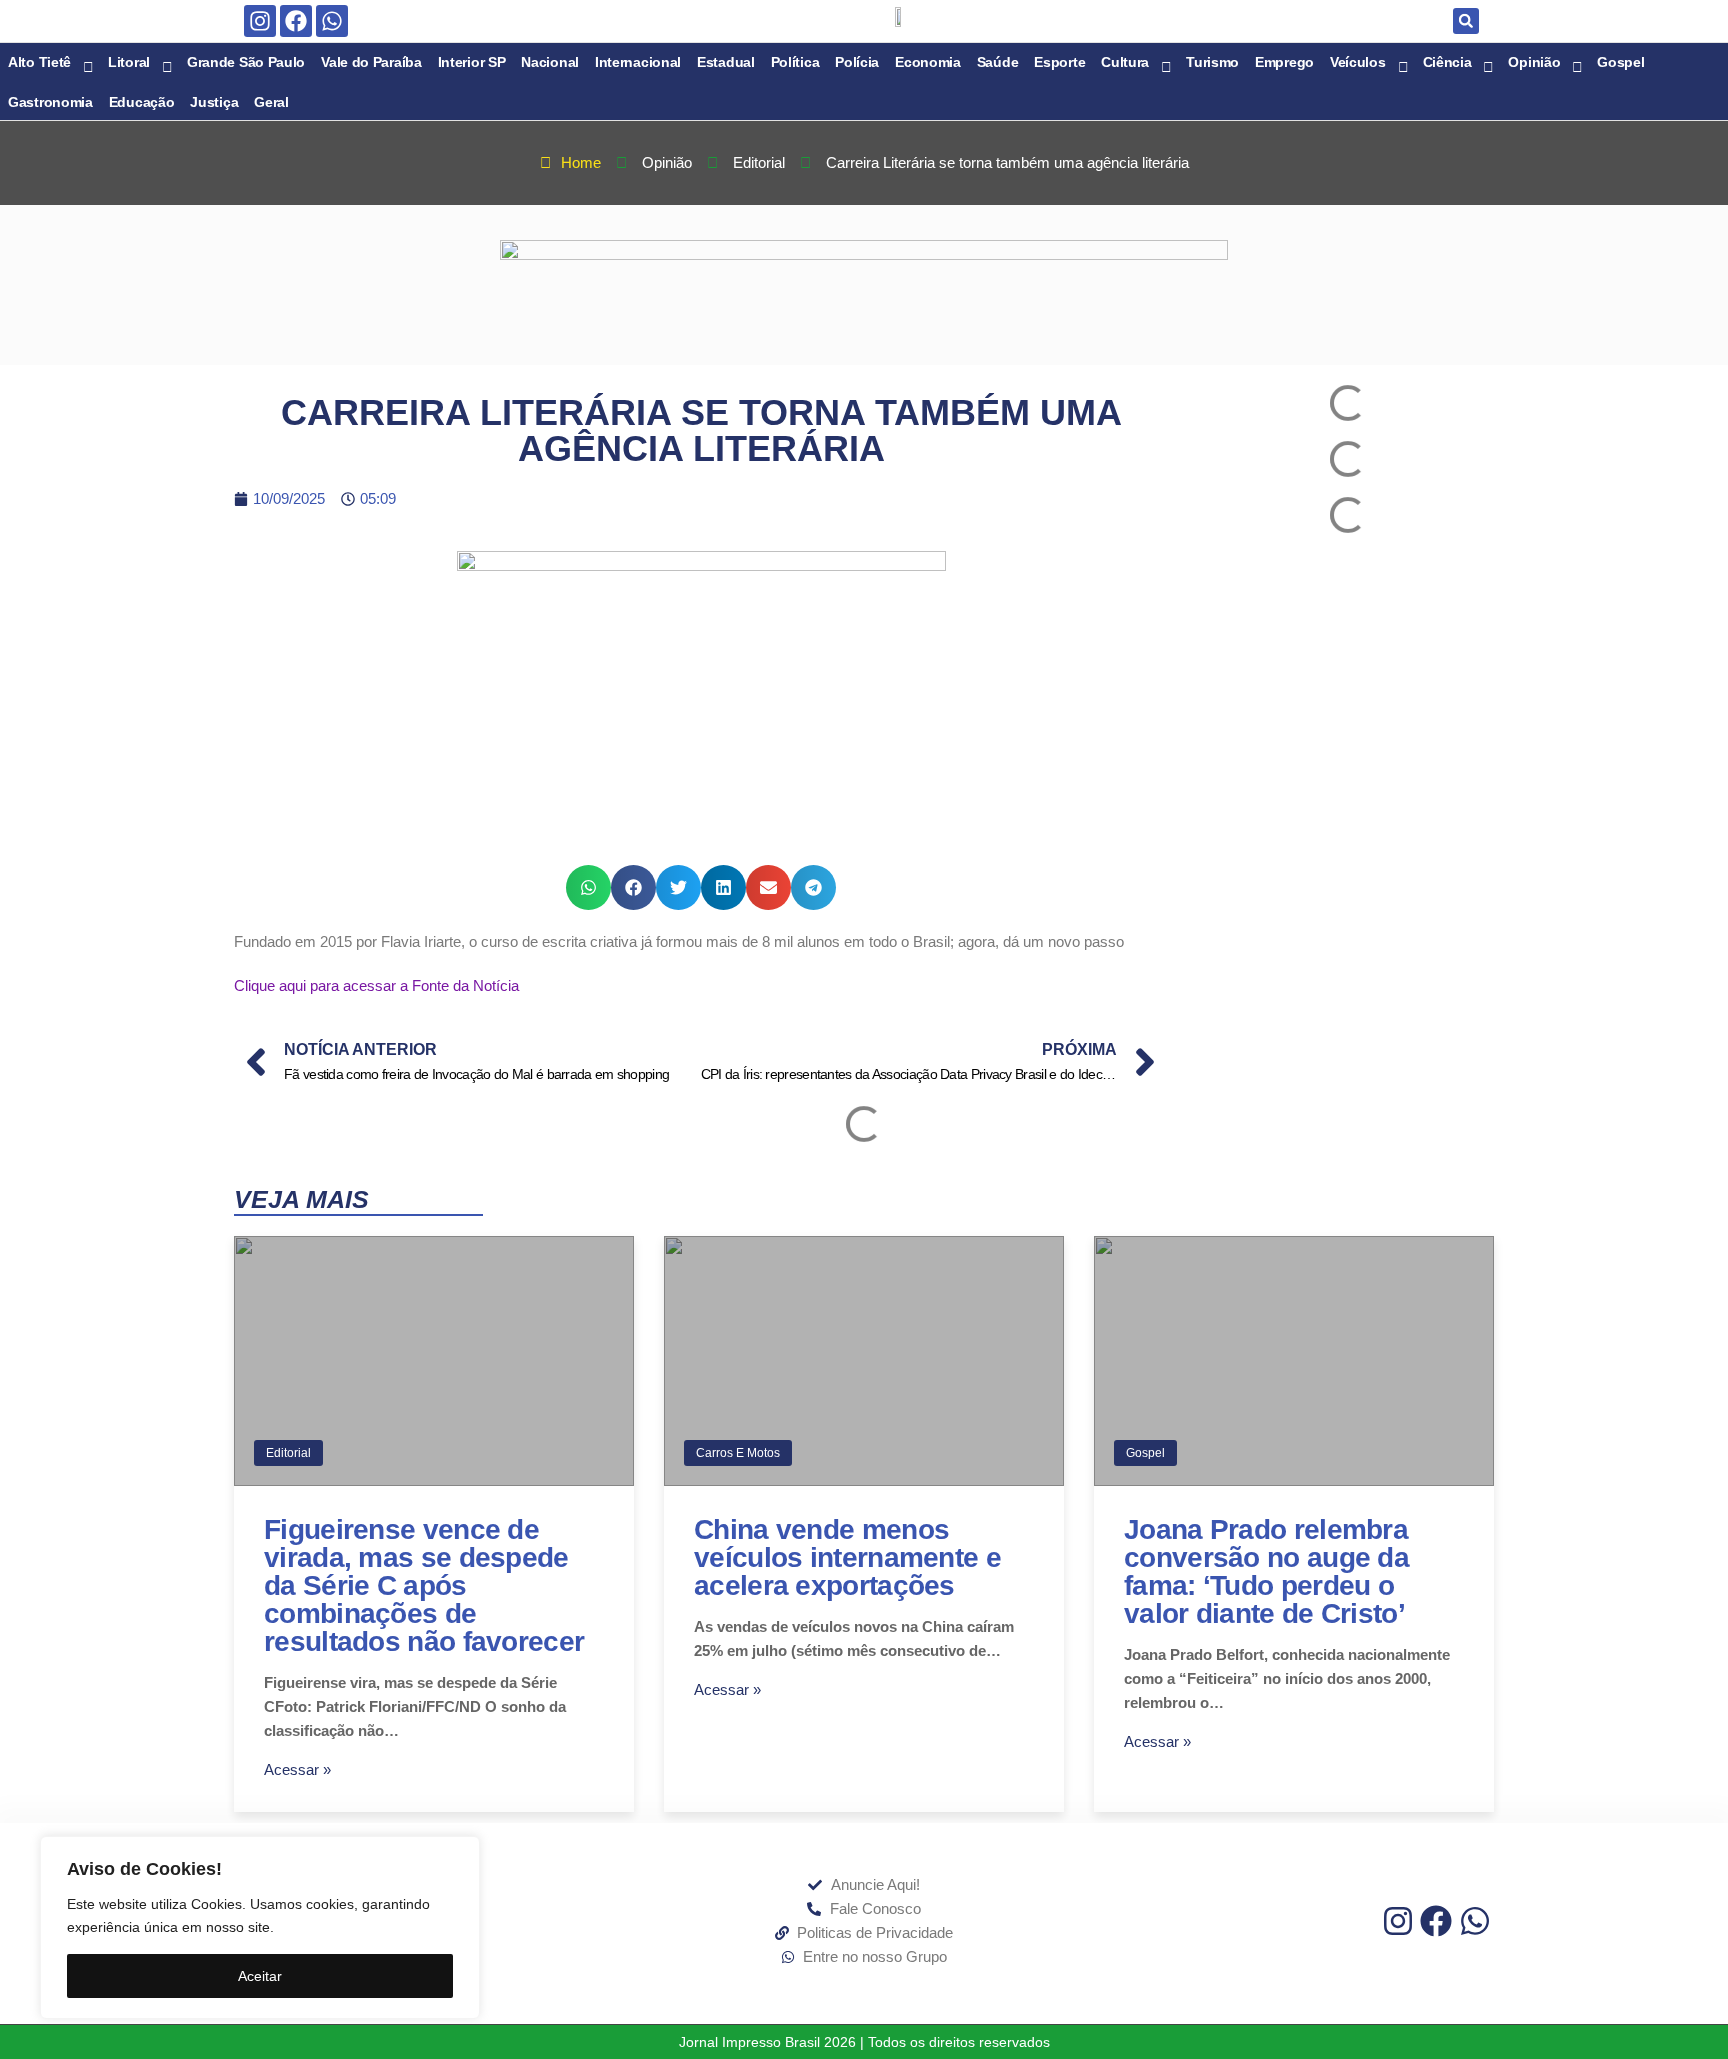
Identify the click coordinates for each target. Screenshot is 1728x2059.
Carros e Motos (738, 1453)
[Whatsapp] (332, 21)
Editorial (288, 1453)
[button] (1466, 21)
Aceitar (260, 1976)
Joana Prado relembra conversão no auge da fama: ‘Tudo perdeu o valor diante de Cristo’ (1266, 1571)
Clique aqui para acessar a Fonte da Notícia (376, 985)
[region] (260, 1927)
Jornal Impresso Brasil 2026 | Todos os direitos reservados (864, 2042)
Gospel (1145, 1453)
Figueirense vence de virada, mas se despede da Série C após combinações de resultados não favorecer (424, 1585)
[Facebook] (296, 21)
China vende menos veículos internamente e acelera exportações (847, 1557)
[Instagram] (260, 21)
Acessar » (297, 1769)
